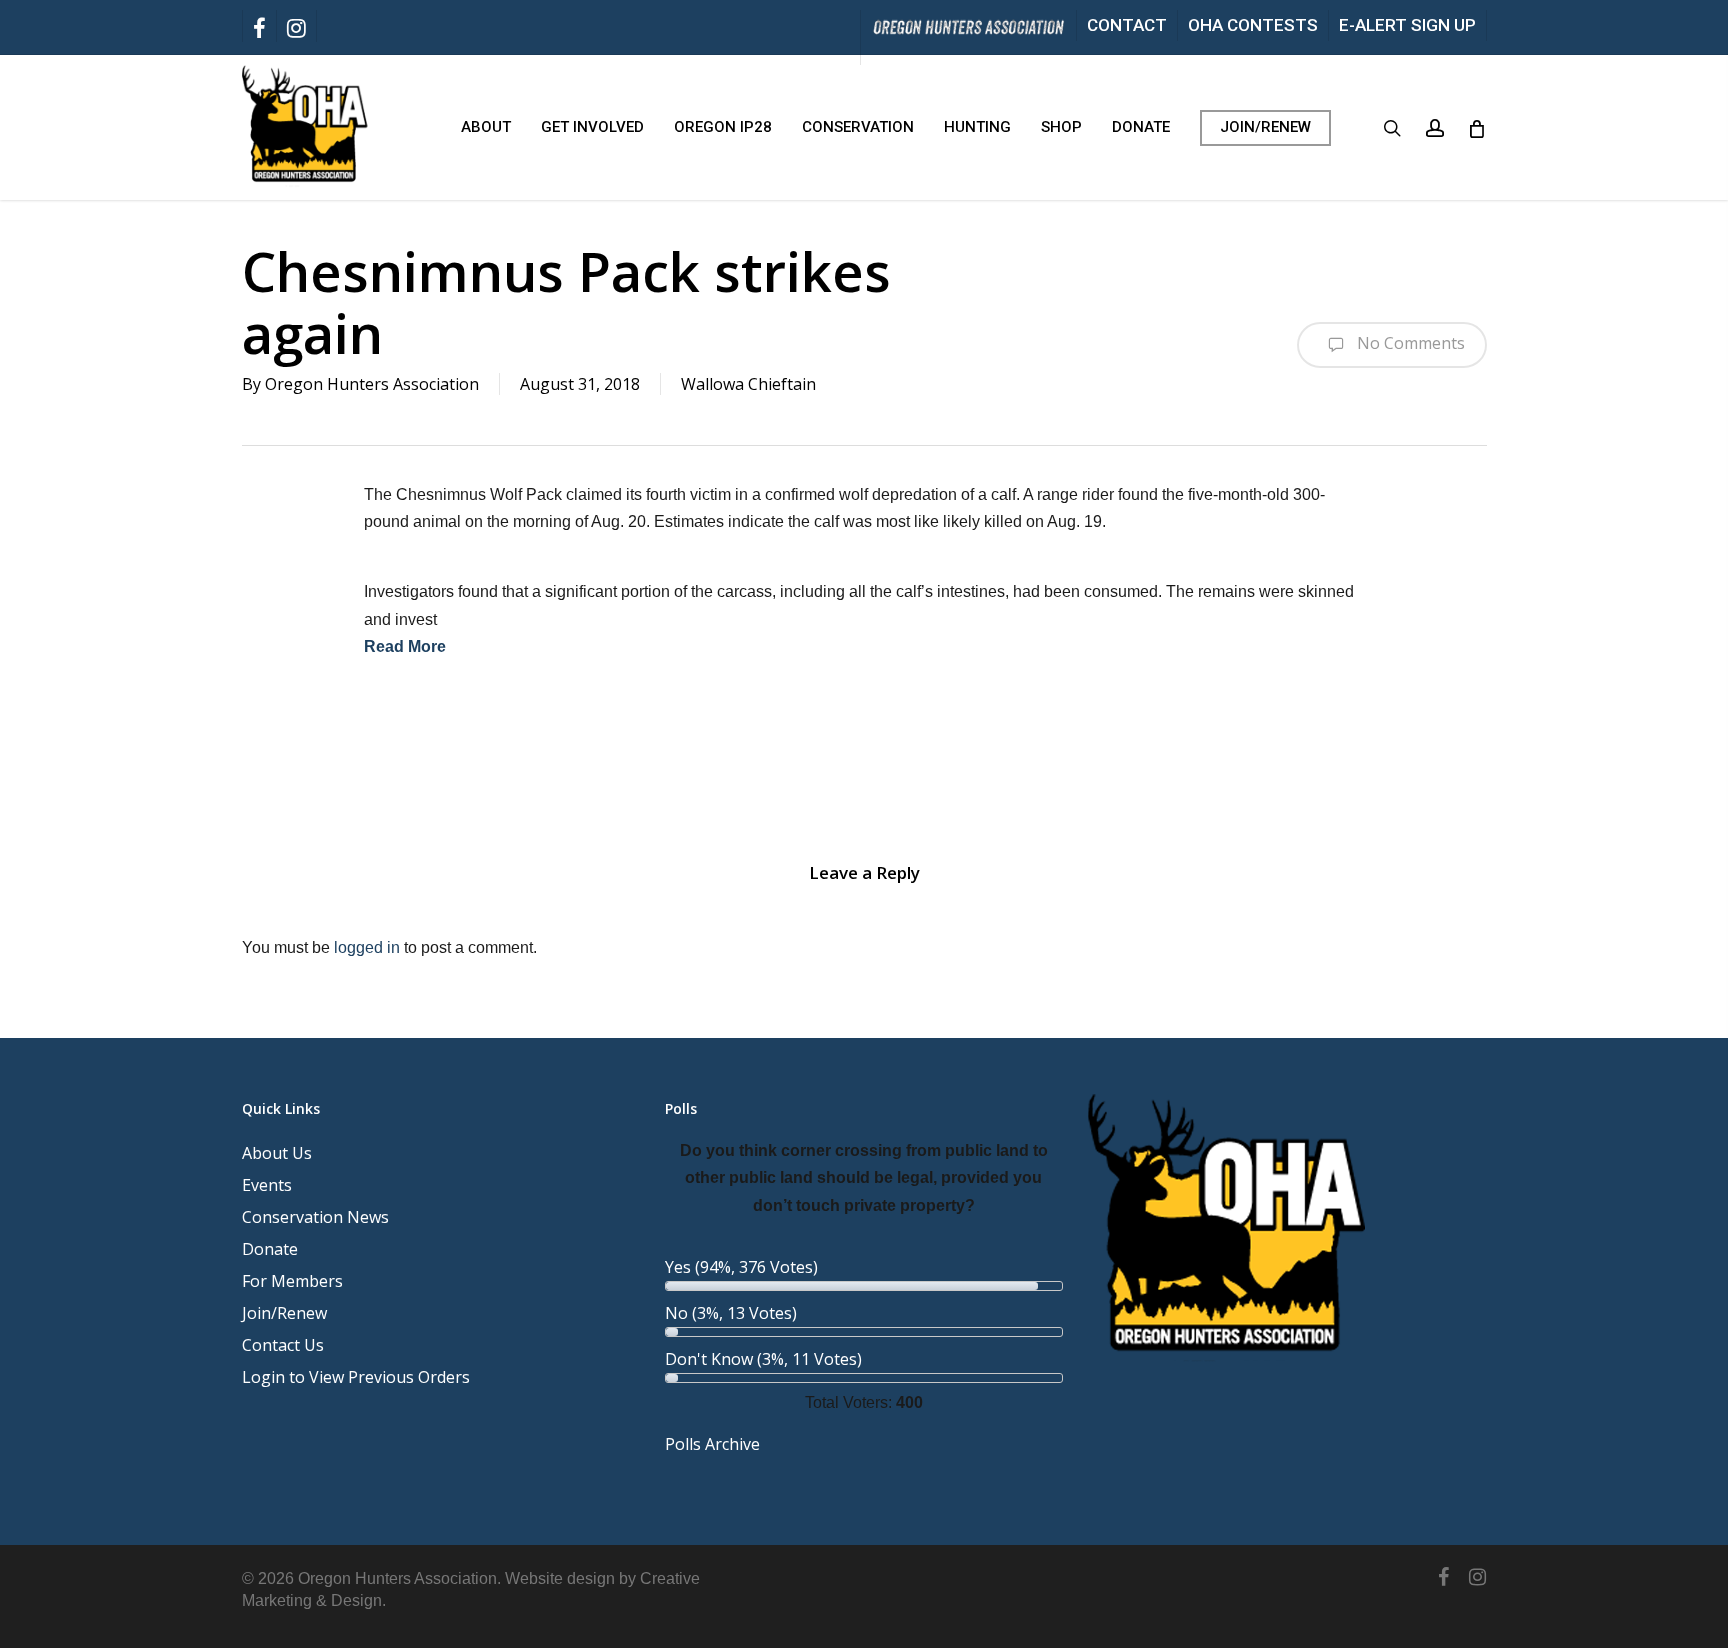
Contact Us (283, 1345)
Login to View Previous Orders (356, 1377)
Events (267, 1185)
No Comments (1409, 343)
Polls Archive (712, 1444)
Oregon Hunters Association (372, 384)
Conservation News (315, 1217)
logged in (367, 947)
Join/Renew (284, 1313)
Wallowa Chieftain (748, 384)
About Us (277, 1153)
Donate (270, 1249)
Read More (405, 646)
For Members (292, 1281)
